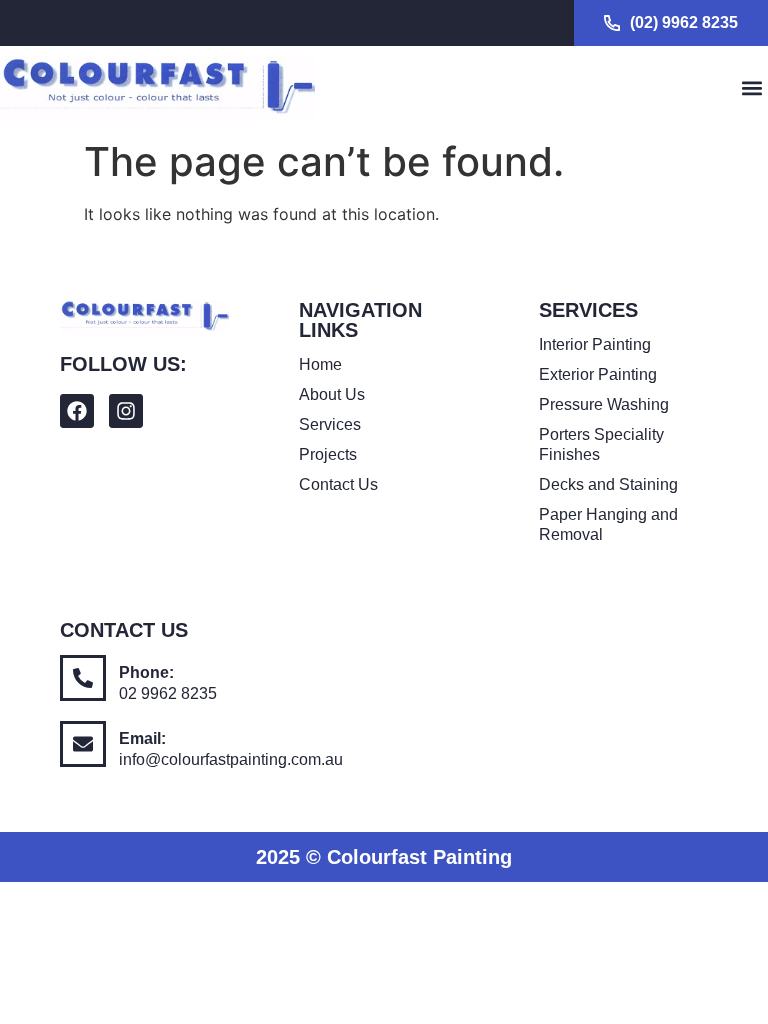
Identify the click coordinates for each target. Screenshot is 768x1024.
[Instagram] (126, 411)
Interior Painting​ (595, 344)
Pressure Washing (604, 404)
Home (320, 364)
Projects (328, 454)
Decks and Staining (608, 484)
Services (330, 424)
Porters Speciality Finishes (601, 444)
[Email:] (83, 744)
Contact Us (338, 484)
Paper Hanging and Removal (608, 524)
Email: (142, 738)
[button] (751, 88)
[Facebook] (77, 411)
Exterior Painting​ (598, 374)
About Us (332, 394)
